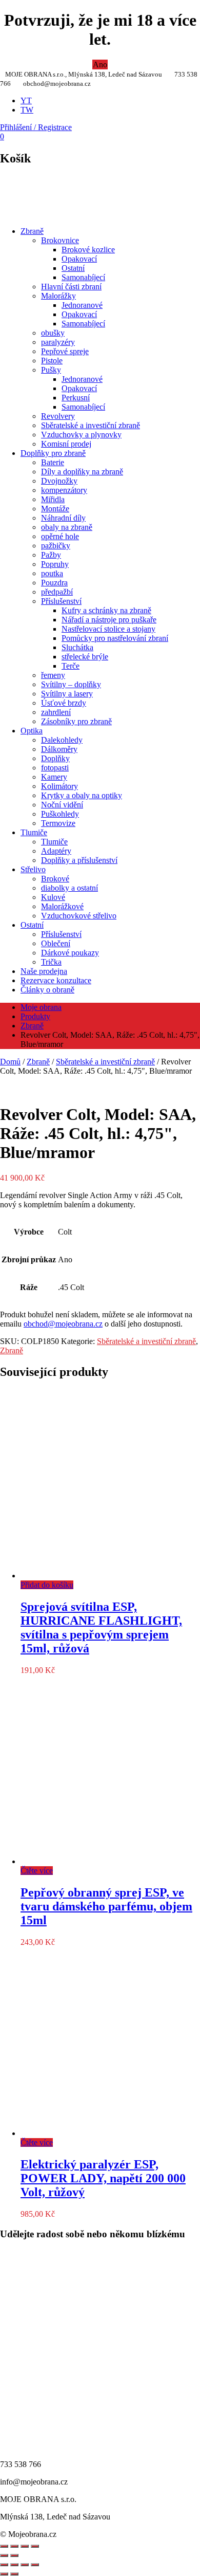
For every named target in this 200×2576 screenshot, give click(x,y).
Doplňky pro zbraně (53, 453)
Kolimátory (59, 786)
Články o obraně (47, 990)
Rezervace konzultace (56, 980)
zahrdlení (56, 712)
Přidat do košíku (47, 1585)
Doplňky (55, 758)
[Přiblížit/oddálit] (35, 2546)
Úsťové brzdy (64, 703)
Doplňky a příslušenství (79, 860)
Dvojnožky (59, 481)
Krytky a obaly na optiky (82, 795)
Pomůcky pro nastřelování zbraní (115, 638)
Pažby (51, 555)
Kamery (54, 777)
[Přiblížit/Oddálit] (4, 2565)
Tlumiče (34, 832)
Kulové (53, 897)
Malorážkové (62, 906)
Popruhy (55, 564)
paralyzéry (58, 342)
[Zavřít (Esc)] (35, 2565)
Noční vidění (62, 805)
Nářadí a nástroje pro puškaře (109, 620)
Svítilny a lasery (67, 694)
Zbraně (32, 231)
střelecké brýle (85, 657)
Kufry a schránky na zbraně (106, 610)
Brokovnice (60, 240)
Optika (32, 731)
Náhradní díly (63, 518)
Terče (71, 666)
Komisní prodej (66, 444)
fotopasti (55, 768)
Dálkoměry (59, 749)
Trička (51, 962)
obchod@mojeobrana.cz (63, 1324)
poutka (52, 573)
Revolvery (58, 416)
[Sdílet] (14, 2546)
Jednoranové (82, 305)
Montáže (55, 509)
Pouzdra (54, 583)
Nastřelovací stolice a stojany (108, 629)
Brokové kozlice (88, 250)
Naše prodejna (44, 971)
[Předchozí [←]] (4, 2555)
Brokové (55, 879)
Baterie (53, 462)
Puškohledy (60, 814)
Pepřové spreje (65, 351)
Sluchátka (77, 647)
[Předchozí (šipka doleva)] (4, 2574)
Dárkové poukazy (70, 953)
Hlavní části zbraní (71, 287)
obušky (53, 333)
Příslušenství (61, 601)
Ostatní (73, 268)
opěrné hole (60, 536)
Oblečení (56, 943)
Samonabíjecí (83, 277)
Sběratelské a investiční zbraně (91, 425)
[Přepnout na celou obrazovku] (14, 2565)
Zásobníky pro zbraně (76, 721)
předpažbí (57, 592)
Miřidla (53, 499)
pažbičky (56, 546)
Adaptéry (56, 851)
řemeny (53, 675)
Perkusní (76, 398)
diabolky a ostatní (69, 888)
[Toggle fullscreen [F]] (25, 2546)
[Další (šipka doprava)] (14, 2574)
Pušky (51, 370)
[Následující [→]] (14, 2555)
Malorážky (58, 296)
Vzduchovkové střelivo (79, 916)
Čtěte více (37, 1871)
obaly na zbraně (67, 527)
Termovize (58, 823)
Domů (10, 1062)
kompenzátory (64, 490)
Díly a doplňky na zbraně (82, 472)
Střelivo (33, 869)
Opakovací (79, 259)
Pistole (52, 361)
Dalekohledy (62, 740)
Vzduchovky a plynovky (81, 435)
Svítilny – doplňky (71, 684)
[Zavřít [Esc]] (4, 2546)
